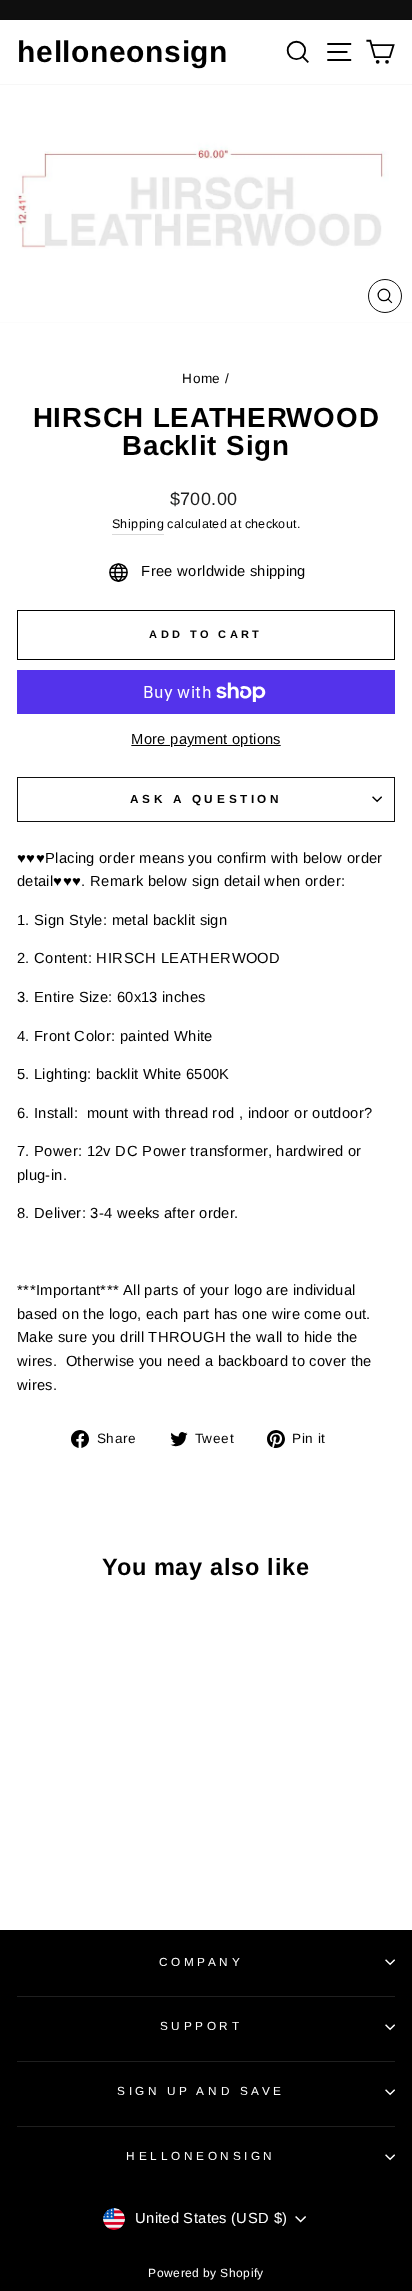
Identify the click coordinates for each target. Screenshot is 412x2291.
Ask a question (206, 798)
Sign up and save (201, 2090)
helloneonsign (122, 51)
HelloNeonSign (201, 2155)
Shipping (138, 524)
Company (201, 1961)
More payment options (205, 739)
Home (201, 378)
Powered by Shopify (206, 2273)
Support (201, 2025)
